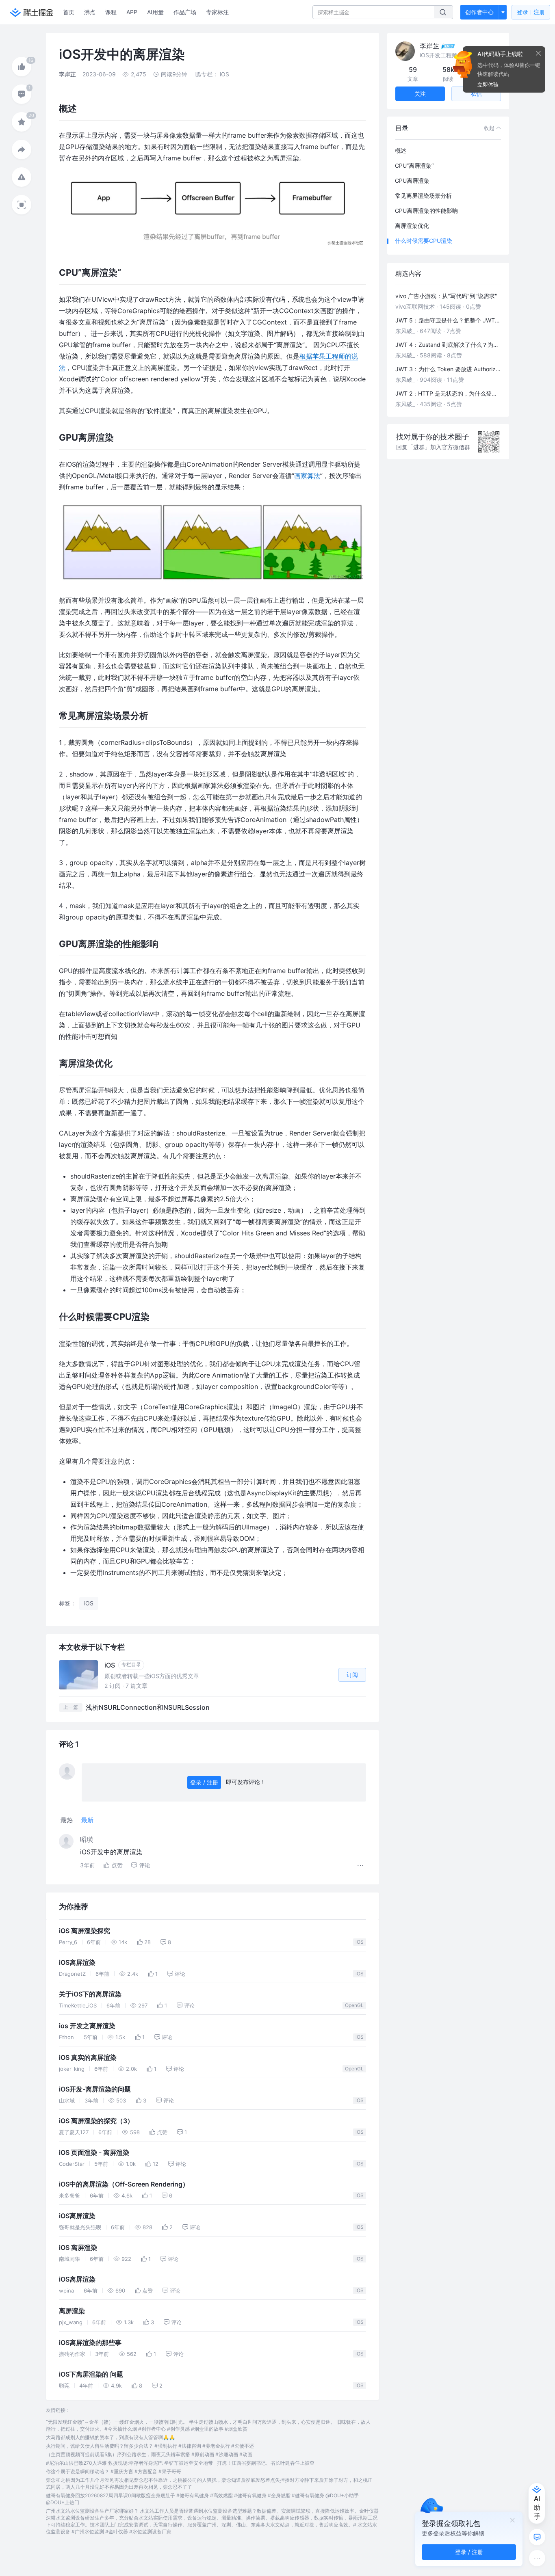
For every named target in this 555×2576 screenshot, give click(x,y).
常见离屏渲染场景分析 (423, 196)
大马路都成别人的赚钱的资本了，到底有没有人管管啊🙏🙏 (111, 2437)
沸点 (90, 12)
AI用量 (155, 12)
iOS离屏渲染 (77, 1963)
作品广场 (185, 12)
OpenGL (354, 2005)
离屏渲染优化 (412, 226)
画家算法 (307, 476)
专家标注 (217, 12)
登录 (531, 12)
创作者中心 (479, 12)
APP (132, 12)
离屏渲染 (72, 2311)
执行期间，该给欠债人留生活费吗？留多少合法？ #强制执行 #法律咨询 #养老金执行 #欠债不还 (150, 2446)
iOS (360, 1942)
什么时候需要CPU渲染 (424, 241)
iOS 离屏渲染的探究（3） (96, 2121)
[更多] (537, 2558)
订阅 (352, 1675)
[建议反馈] (537, 2537)
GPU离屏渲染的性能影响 (426, 211)
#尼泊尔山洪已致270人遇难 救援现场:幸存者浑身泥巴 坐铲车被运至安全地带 (129, 2463)
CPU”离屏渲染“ (414, 165)
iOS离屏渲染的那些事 (90, 2343)
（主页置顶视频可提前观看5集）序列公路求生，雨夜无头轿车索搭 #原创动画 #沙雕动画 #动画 (149, 2454)
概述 (401, 150)
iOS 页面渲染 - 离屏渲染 (94, 2153)
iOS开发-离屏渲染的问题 (95, 2089)
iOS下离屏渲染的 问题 (91, 2374)
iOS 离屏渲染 (78, 2248)
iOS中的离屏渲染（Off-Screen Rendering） (124, 2184)
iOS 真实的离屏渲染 (88, 2058)
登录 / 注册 (204, 1782)
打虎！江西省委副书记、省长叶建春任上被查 (266, 2463)
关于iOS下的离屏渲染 (90, 1994)
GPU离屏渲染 (412, 181)
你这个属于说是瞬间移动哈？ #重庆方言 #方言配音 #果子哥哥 (114, 2471)
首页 (69, 12)
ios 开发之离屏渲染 (87, 2026)
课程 (111, 12)
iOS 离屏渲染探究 (85, 1931)
